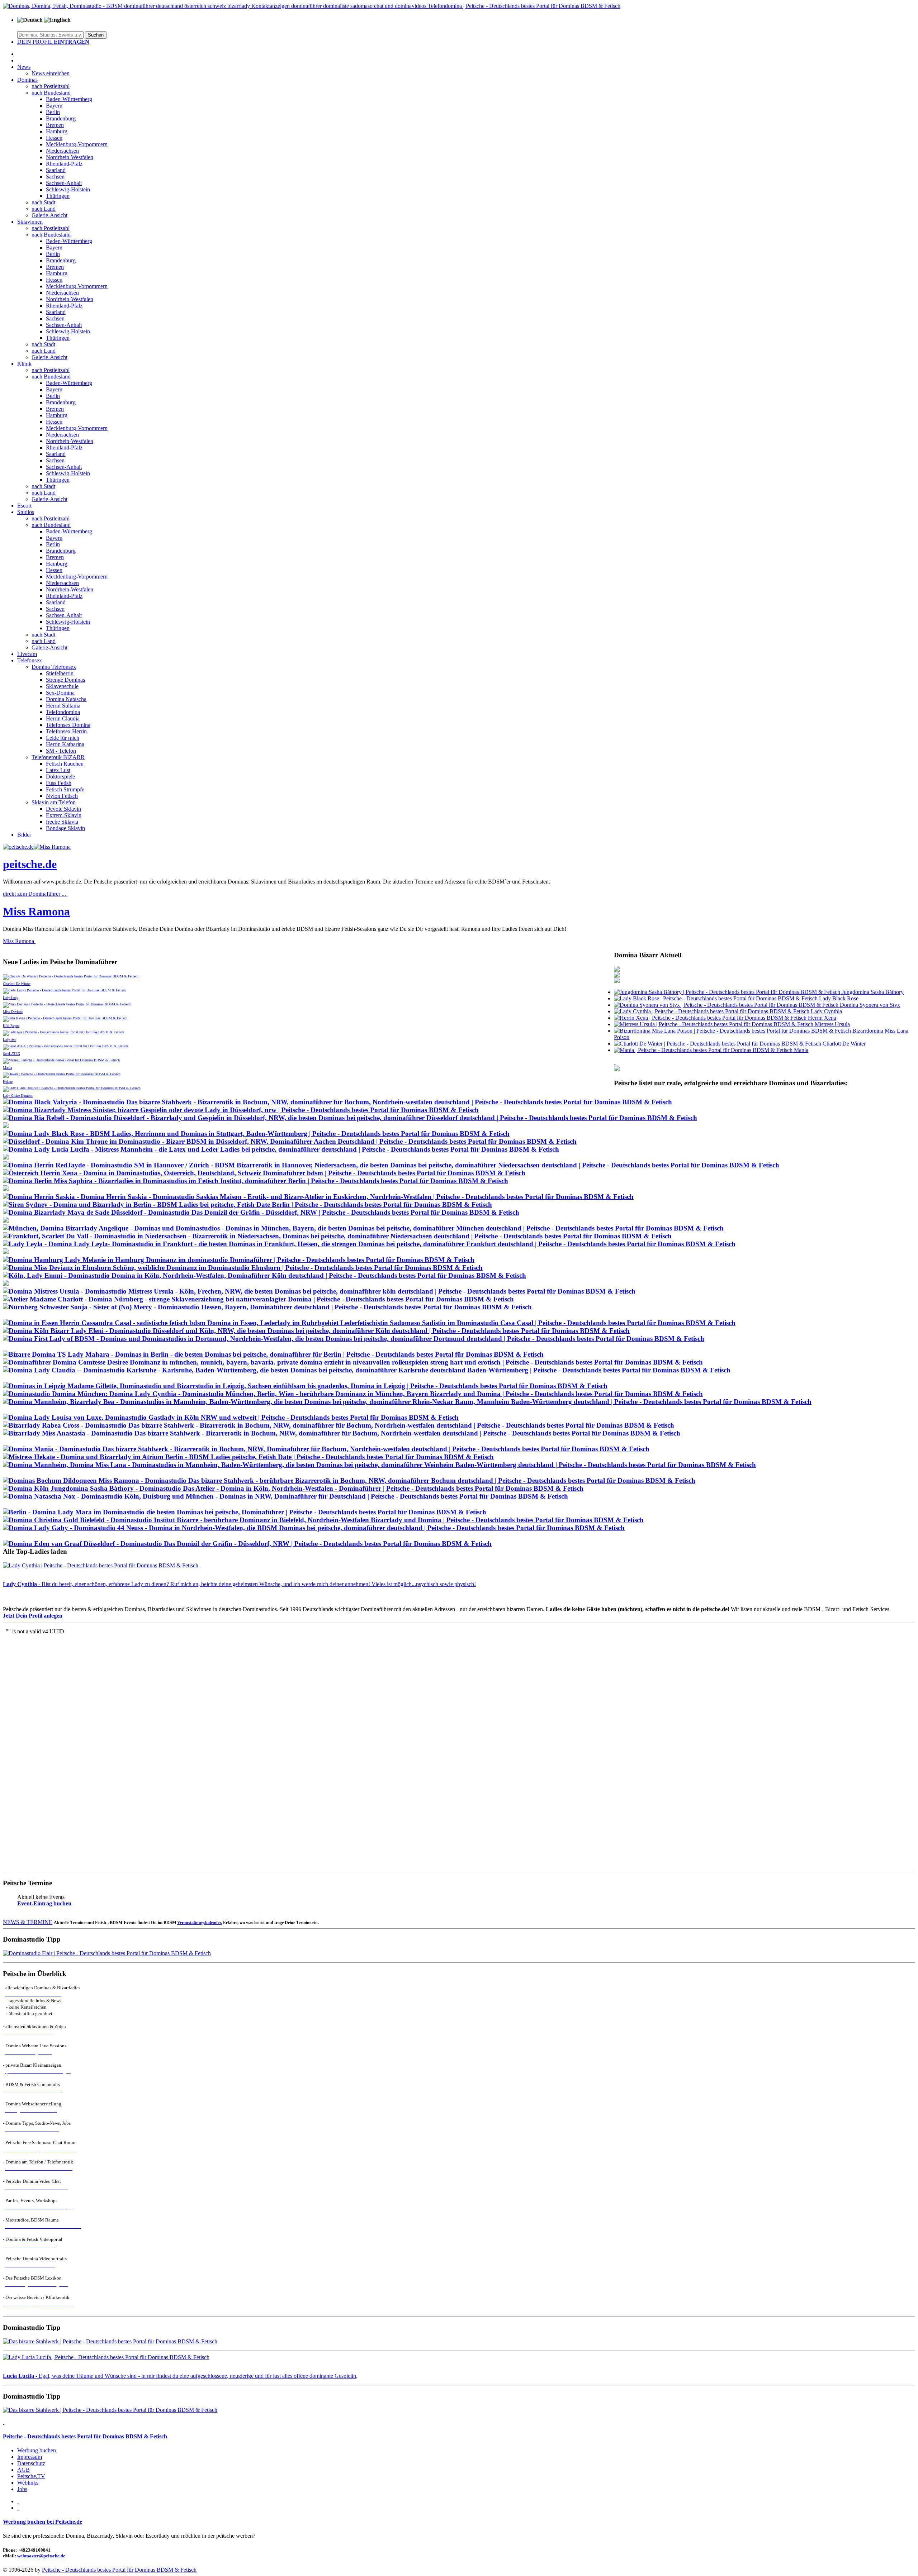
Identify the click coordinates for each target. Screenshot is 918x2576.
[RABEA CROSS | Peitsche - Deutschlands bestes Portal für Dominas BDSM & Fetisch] (339, 1425)
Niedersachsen (62, 151)
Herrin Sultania (63, 706)
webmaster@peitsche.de (41, 2556)
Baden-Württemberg (69, 99)
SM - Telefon (61, 751)
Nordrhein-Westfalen (70, 157)
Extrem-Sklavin (64, 815)
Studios (26, 512)
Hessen (54, 138)
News (24, 67)
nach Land (44, 209)
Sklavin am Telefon (54, 802)
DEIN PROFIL (53, 42)
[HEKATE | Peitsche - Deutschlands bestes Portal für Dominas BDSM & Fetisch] (248, 1457)
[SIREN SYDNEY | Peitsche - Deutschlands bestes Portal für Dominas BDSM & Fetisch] (247, 1204)
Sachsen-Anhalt (64, 183)
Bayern (54, 106)
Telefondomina (63, 712)
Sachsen (55, 177)
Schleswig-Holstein (68, 189)
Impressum (30, 2457)
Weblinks (28, 2483)
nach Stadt (43, 202)
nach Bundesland (51, 93)
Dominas (27, 80)
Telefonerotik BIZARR (58, 757)
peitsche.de (30, 864)
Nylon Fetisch (62, 796)
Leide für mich (63, 738)
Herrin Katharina (65, 744)
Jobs (22, 2489)
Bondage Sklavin (65, 828)
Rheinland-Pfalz (64, 164)
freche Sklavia (62, 822)
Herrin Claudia (63, 718)
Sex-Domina (60, 693)
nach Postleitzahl (51, 86)
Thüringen (58, 196)
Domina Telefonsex (54, 667)
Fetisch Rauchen (65, 764)
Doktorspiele (60, 777)
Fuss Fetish (59, 783)
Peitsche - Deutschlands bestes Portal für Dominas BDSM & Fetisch (85, 2436)
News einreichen (51, 73)
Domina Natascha (66, 699)
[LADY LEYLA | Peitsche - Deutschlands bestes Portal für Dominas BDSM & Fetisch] (369, 1244)
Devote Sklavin (63, 809)
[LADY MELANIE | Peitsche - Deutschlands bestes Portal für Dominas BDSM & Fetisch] (239, 1260)
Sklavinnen (30, 222)
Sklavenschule (62, 686)
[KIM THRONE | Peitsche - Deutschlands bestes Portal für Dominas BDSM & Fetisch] (290, 1141)
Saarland (56, 170)
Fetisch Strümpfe (65, 789)
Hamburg (57, 131)
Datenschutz (31, 2463)
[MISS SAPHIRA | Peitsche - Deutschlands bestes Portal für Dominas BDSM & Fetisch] (255, 1181)
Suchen (96, 35)
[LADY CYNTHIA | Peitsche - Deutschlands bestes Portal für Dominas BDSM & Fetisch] (353, 1394)
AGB (23, 2470)
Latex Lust (58, 770)
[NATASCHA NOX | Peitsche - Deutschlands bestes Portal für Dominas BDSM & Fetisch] (285, 1496)
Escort (24, 506)
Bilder (24, 835)
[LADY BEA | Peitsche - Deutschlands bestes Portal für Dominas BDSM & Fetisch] (407, 1402)
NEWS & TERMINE (28, 1922)
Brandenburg (61, 118)
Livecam (27, 654)
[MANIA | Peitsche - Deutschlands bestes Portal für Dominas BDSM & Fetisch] (326, 1449)
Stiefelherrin (60, 673)
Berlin (53, 112)
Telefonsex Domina (68, 725)
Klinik (24, 364)
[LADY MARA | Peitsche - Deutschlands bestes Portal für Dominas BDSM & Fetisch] (245, 1512)
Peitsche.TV (31, 2476)
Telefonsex (30, 660)
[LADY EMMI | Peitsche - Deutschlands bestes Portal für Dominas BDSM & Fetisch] (264, 1275)
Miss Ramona (36, 911)
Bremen (55, 125)
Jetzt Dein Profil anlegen (33, 1616)
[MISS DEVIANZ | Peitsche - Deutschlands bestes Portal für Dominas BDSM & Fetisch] (243, 1268)
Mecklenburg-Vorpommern (77, 144)
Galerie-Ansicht (49, 215)
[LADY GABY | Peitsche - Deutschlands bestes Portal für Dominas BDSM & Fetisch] (314, 1528)
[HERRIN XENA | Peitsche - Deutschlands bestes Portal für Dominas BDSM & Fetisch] (264, 1173)
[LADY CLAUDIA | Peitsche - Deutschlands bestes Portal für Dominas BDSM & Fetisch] (367, 1370)
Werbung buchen (37, 2450)
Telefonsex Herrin (66, 731)
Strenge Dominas (65, 680)
